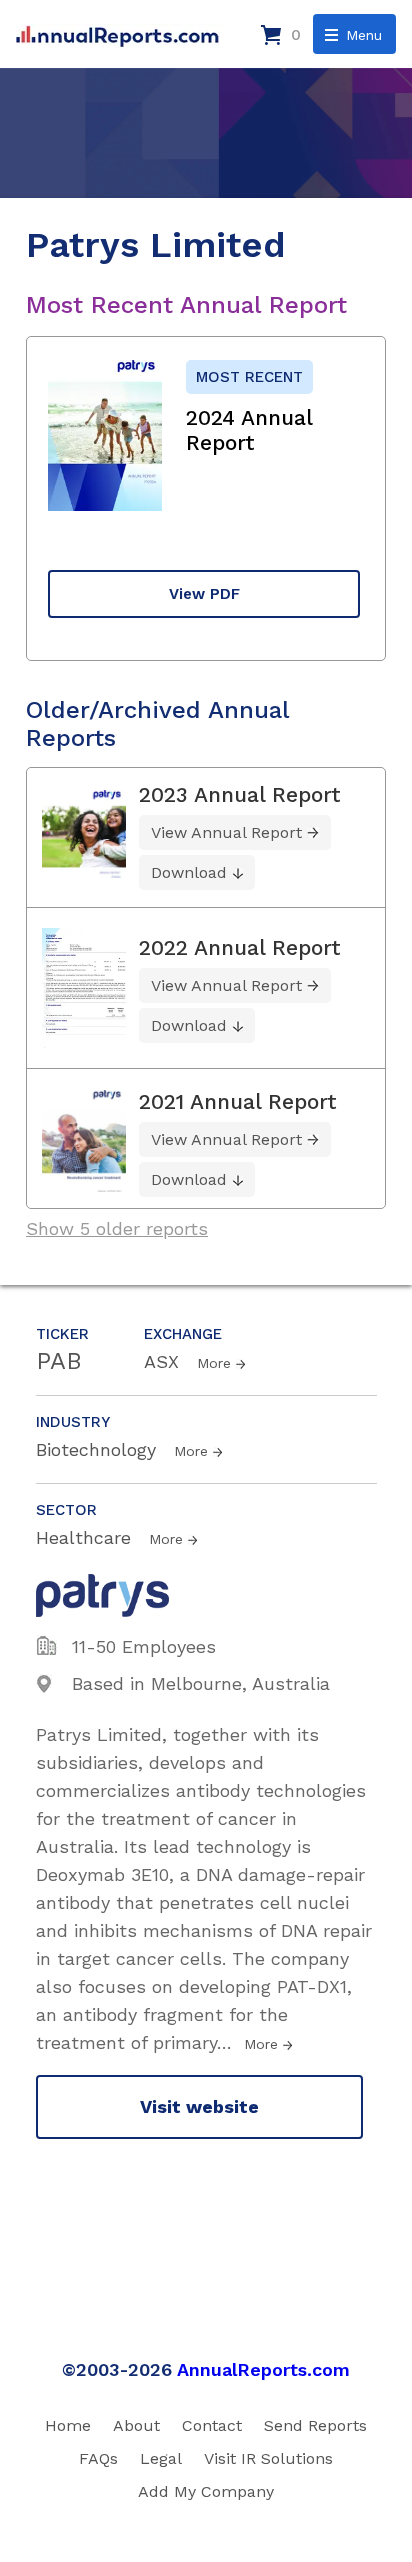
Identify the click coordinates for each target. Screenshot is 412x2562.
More (214, 1363)
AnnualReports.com (263, 2369)
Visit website (199, 2106)
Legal (161, 2458)
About (136, 2425)
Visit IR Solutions (268, 2458)
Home (68, 2425)
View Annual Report (226, 832)
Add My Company (206, 2491)
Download (189, 872)
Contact (212, 2425)
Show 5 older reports (117, 1228)
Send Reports (315, 2425)
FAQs (98, 2458)
